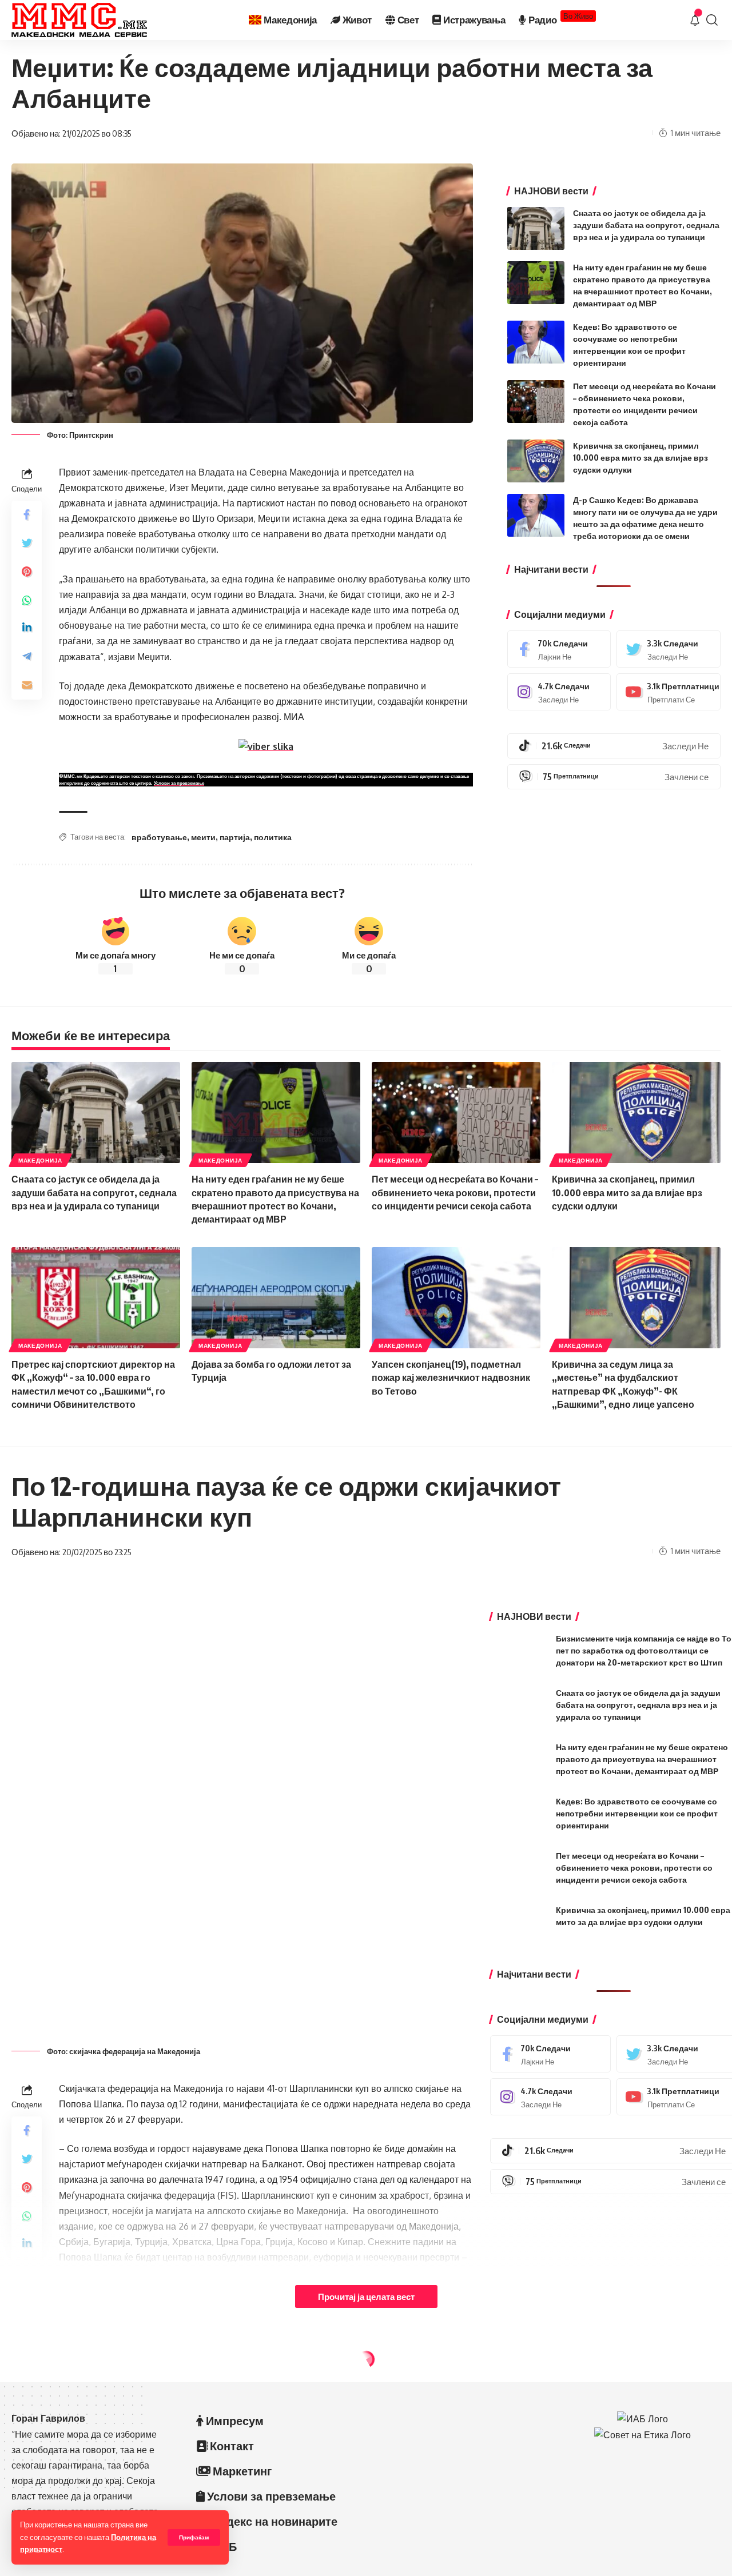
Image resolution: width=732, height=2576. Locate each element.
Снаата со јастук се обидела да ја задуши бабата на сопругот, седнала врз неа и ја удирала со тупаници (646, 225)
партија (235, 837)
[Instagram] (559, 692)
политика (273, 837)
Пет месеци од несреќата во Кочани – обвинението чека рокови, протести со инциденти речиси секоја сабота (455, 1192)
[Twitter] (669, 649)
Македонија (40, 1160)
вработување (159, 837)
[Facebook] (559, 649)
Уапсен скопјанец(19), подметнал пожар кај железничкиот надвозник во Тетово (451, 1377)
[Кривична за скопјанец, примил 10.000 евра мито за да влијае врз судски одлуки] (536, 461)
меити (203, 837)
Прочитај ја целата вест (366, 2297)
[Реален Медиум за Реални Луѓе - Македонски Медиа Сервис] (79, 20)
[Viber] (614, 777)
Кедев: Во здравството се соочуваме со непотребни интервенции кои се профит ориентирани (637, 1813)
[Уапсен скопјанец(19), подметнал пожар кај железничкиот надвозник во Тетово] (456, 1298)
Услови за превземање (179, 783)
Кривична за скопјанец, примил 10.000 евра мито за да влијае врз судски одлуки (640, 458)
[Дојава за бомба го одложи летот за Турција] (276, 1298)
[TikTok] (614, 746)
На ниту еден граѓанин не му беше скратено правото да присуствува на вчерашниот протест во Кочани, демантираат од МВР (642, 1759)
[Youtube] (669, 692)
